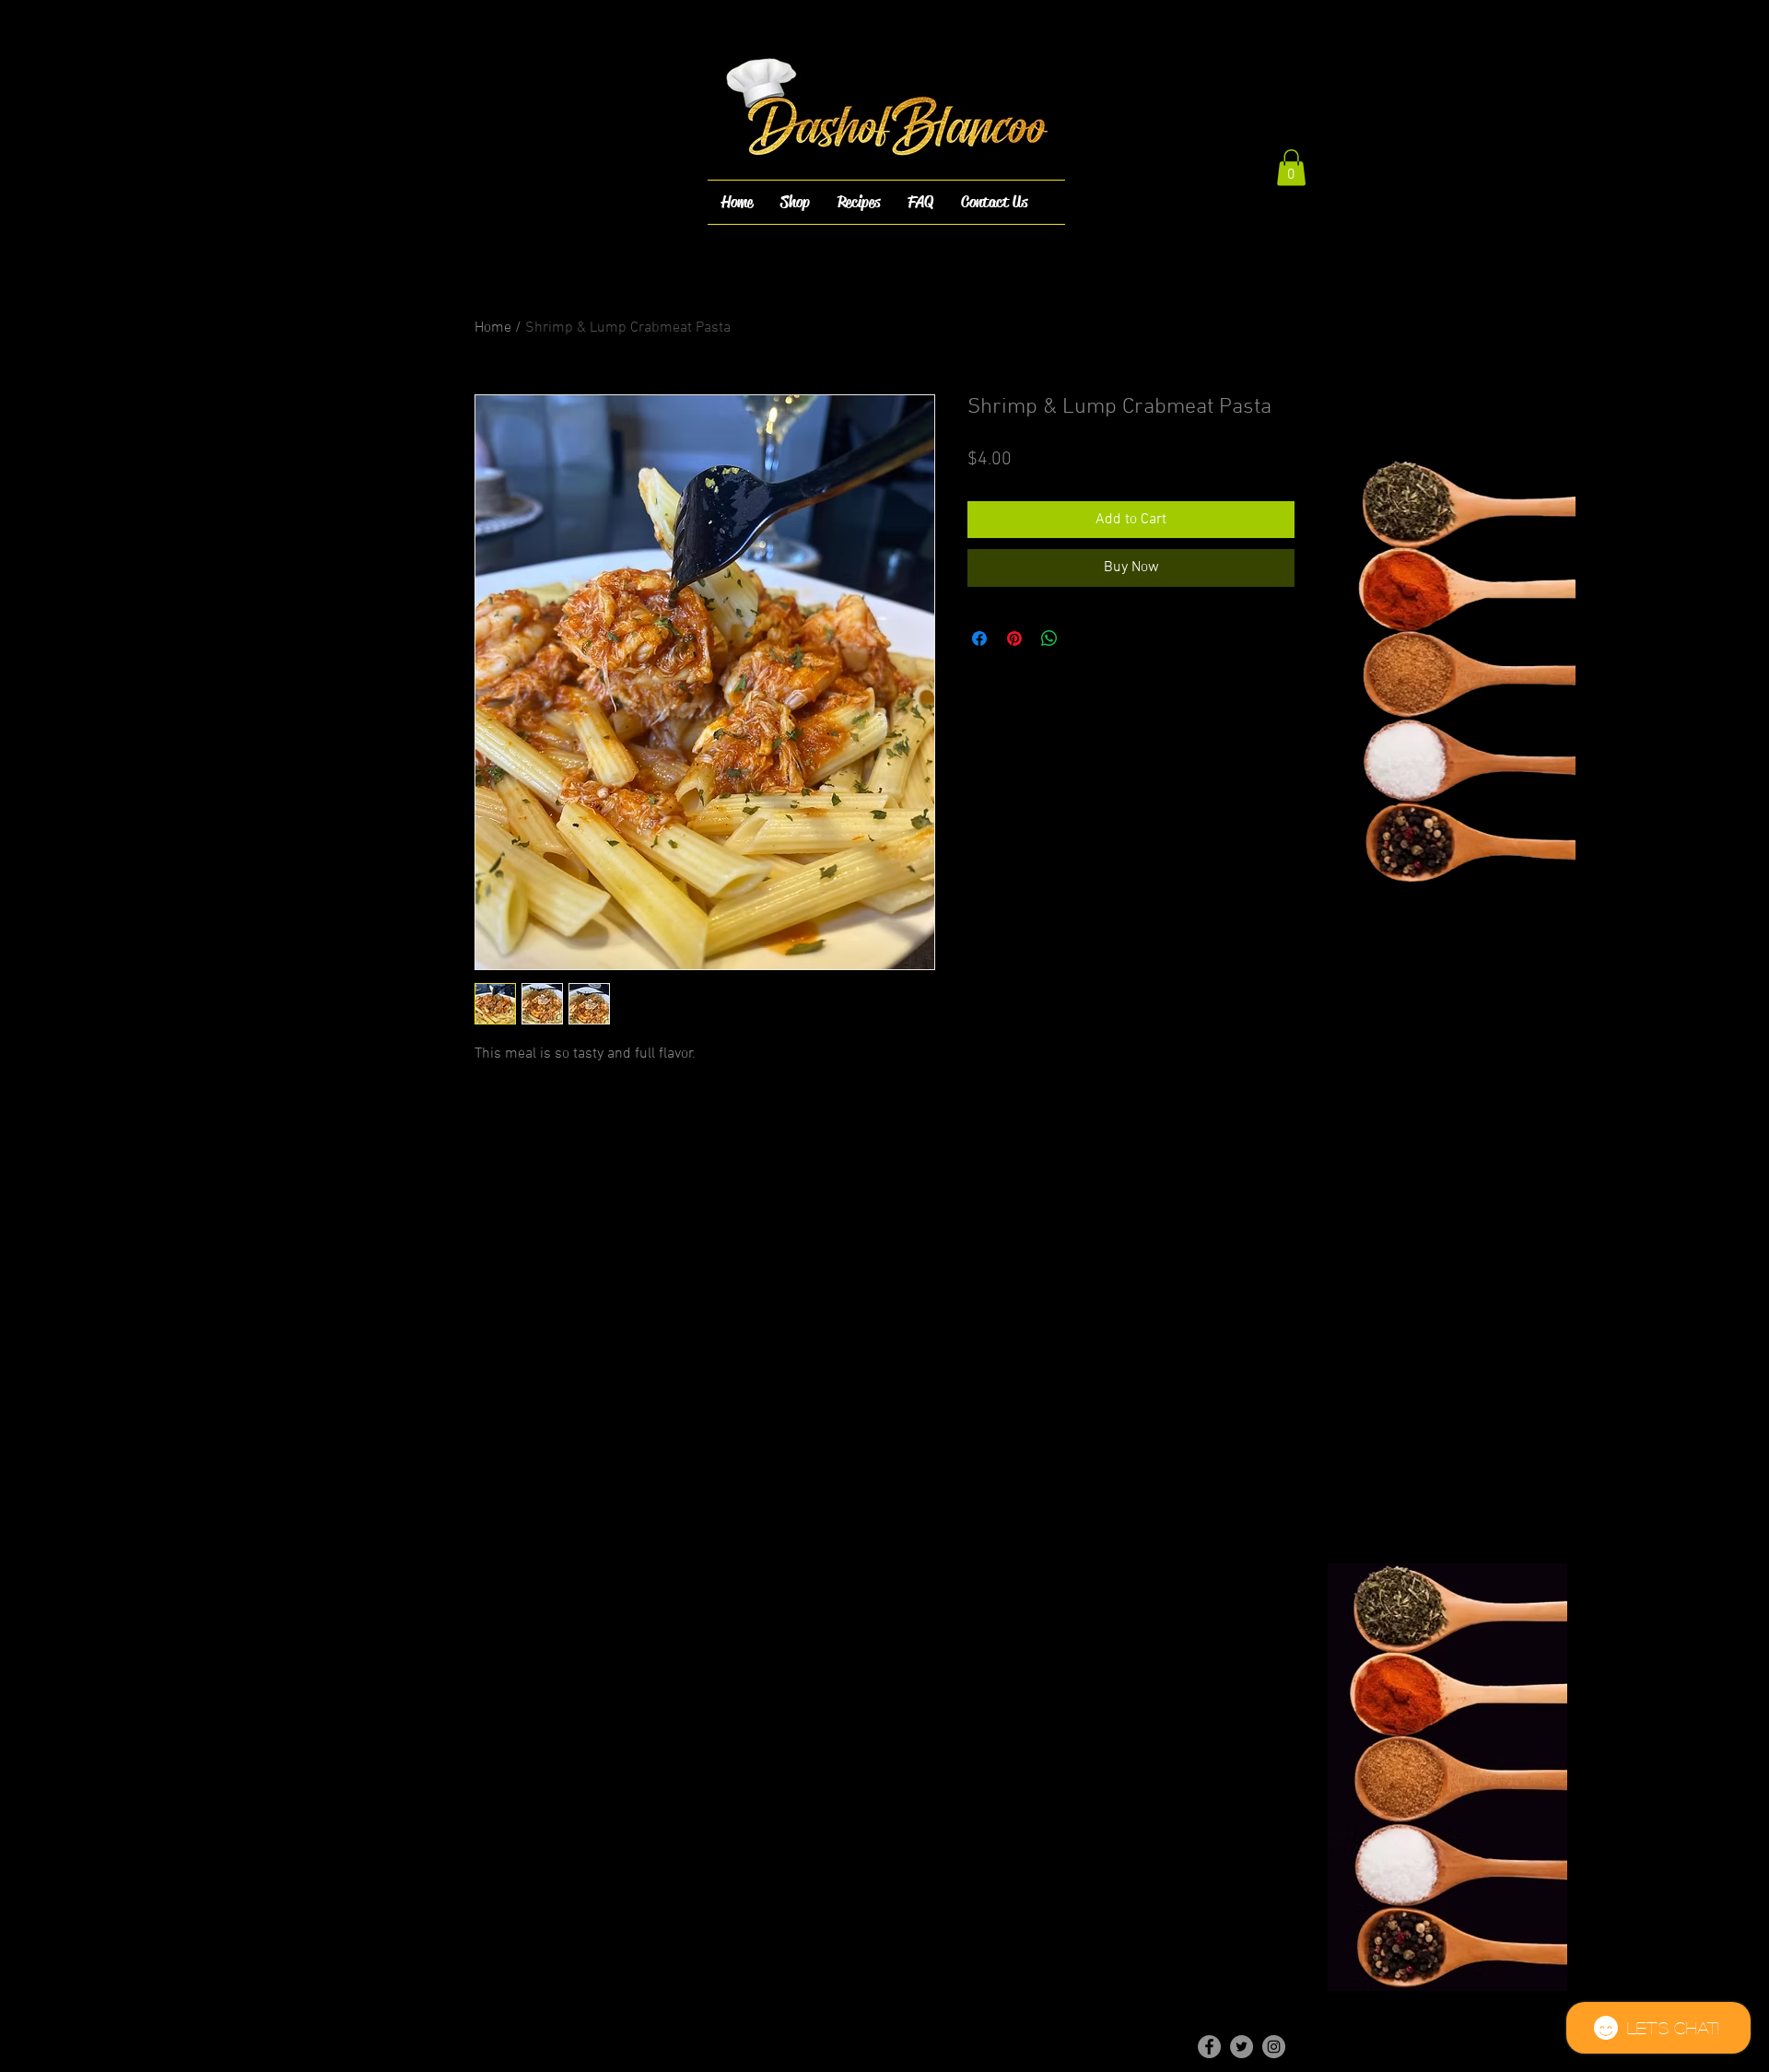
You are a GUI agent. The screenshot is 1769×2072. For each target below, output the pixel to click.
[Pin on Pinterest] (1014, 638)
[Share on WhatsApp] (1049, 638)
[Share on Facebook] (979, 638)
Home (493, 328)
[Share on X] (1084, 638)
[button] (1291, 167)
